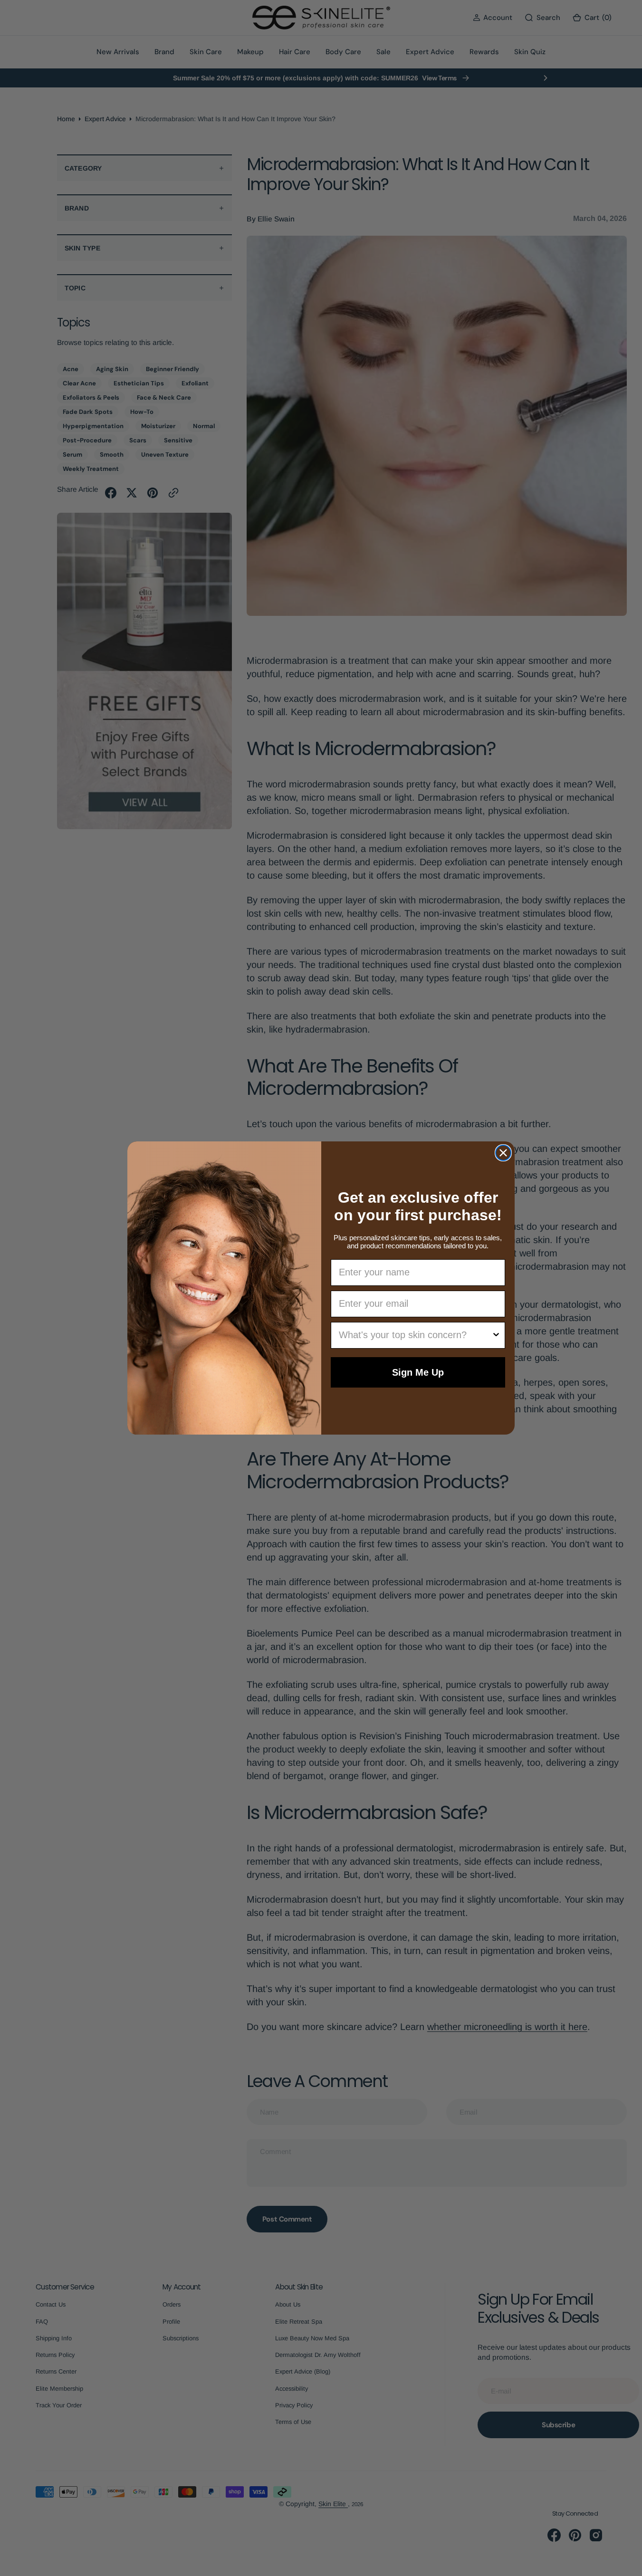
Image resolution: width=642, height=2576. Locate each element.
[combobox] (415, 1335)
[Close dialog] (503, 1153)
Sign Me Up (418, 1372)
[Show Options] (496, 1335)
